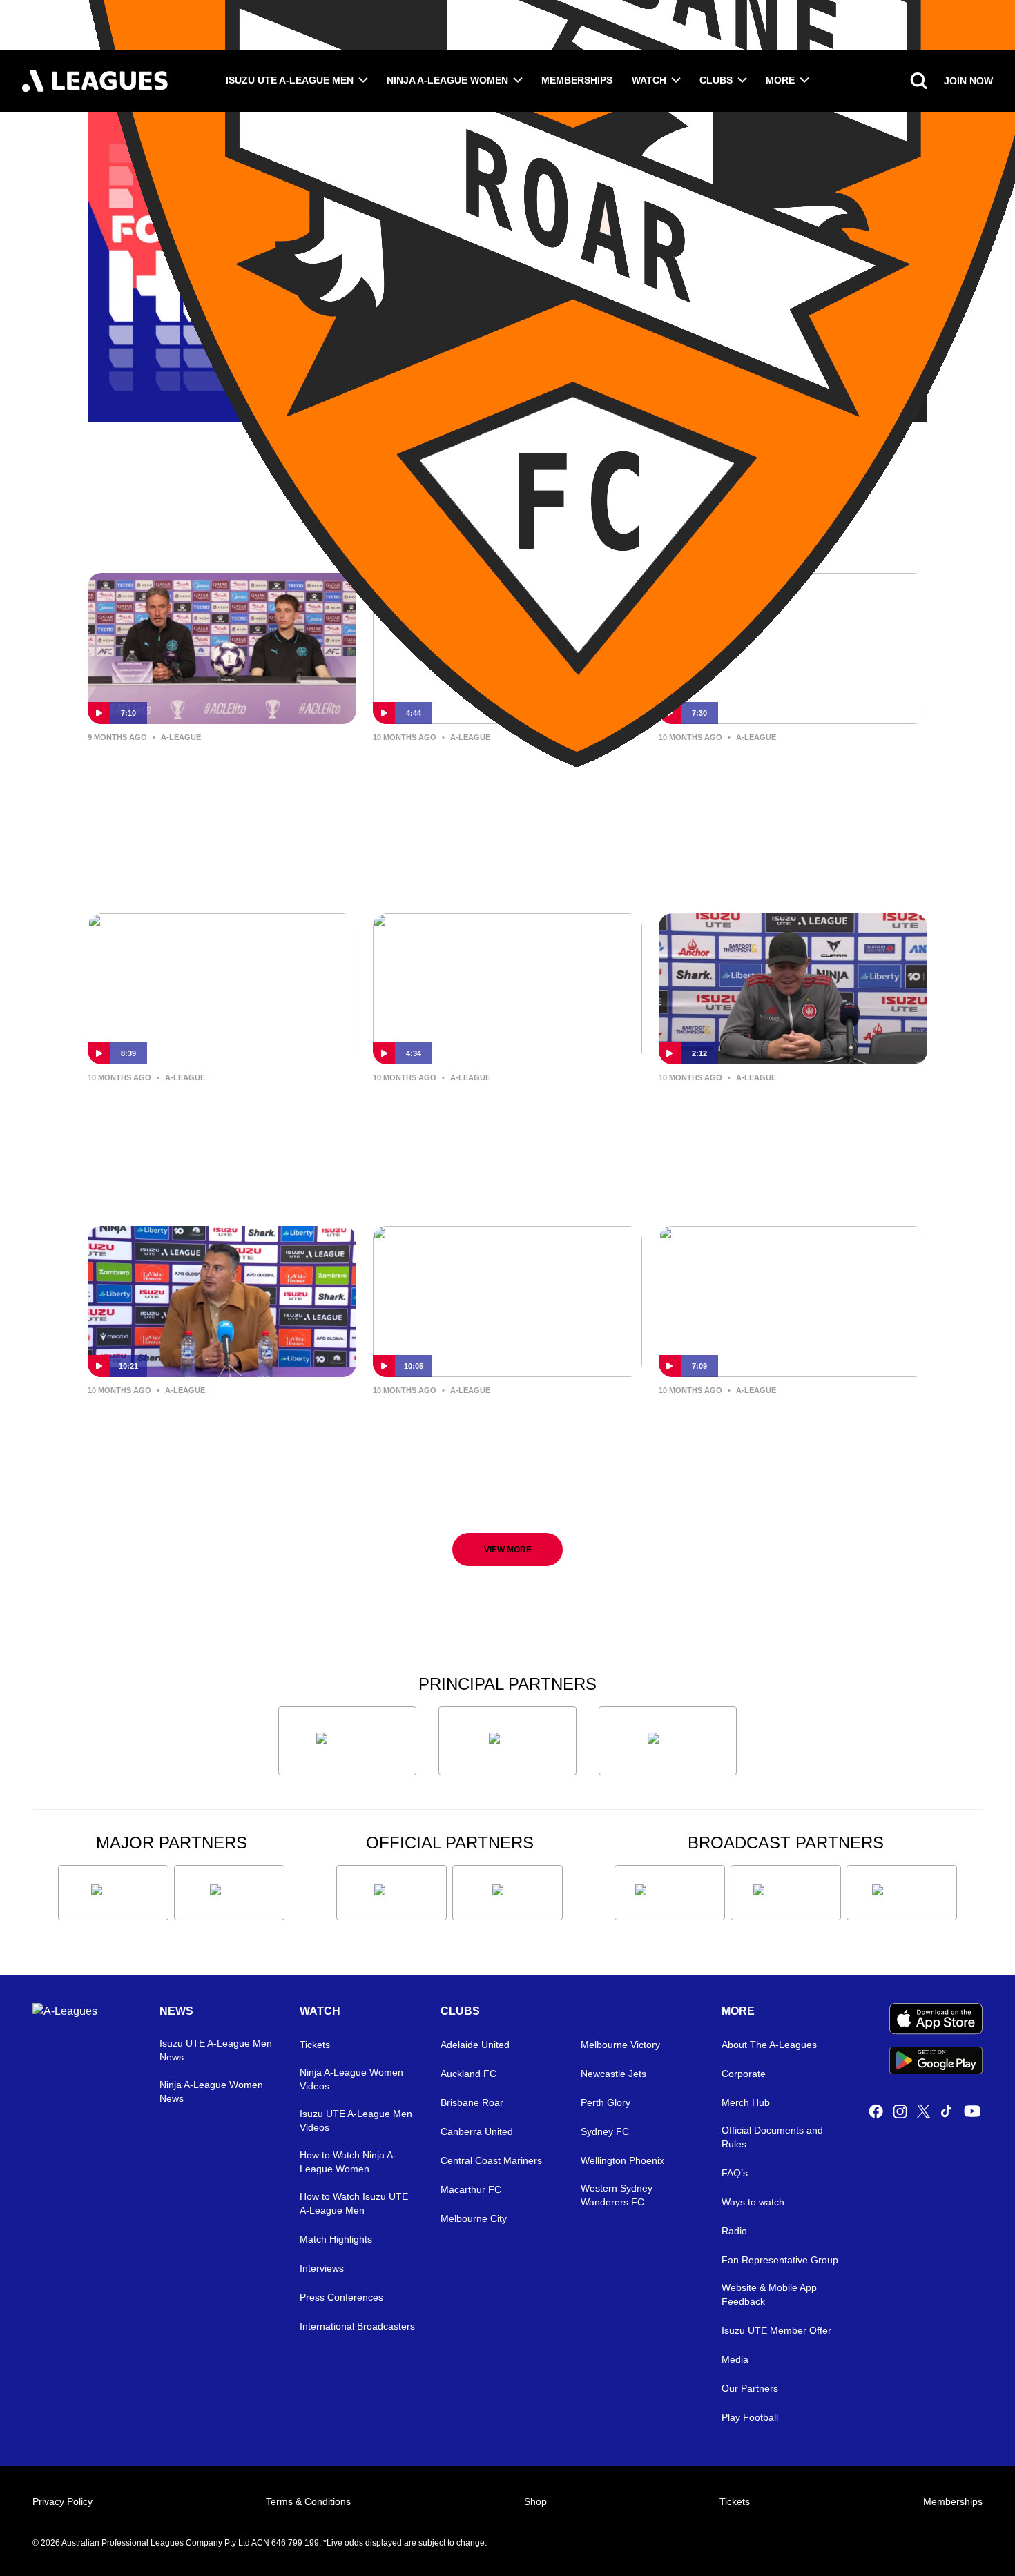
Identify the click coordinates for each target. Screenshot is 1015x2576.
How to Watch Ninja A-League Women (348, 2162)
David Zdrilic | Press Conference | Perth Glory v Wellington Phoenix (503, 1422)
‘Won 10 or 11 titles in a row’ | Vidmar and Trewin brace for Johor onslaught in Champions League (209, 781)
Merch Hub (746, 2102)
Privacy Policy (62, 2501)
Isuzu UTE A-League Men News (216, 2050)
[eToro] (229, 1893)
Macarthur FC (471, 2189)
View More (508, 1550)
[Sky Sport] (902, 1893)
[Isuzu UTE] (347, 1741)
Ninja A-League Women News (211, 2091)
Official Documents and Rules (772, 2137)
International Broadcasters (357, 2326)
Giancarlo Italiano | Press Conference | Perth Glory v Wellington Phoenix (190, 1433)
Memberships (577, 80)
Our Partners (750, 2388)
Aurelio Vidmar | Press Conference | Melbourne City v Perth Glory (221, 1110)
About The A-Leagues (769, 2045)
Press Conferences (341, 2297)
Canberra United (477, 2131)
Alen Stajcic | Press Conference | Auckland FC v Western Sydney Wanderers (785, 1121)
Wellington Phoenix (622, 2160)
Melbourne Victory (620, 2045)
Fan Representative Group (780, 2260)
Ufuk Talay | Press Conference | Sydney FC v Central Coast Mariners (493, 780)
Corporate (744, 2074)
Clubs (716, 80)
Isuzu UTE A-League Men (290, 80)
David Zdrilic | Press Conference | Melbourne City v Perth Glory (788, 769)
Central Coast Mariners (491, 2160)
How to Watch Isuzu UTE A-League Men (354, 2203)
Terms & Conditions (308, 2501)
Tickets (315, 2045)
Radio (734, 2231)
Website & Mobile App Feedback (769, 2294)
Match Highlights (336, 2239)
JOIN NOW (968, 81)
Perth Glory (606, 2102)
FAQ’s (735, 2173)
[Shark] (668, 1741)
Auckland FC (468, 2074)
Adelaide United (475, 2045)
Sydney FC (605, 2131)
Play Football (750, 2417)
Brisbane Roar (472, 2102)
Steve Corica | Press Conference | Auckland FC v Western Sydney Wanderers (502, 1121)
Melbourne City (474, 2218)
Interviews (322, 2268)
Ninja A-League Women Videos (351, 2079)
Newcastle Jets (613, 2074)
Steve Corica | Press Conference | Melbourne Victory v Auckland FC (789, 1422)
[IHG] (507, 1893)
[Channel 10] (670, 1893)
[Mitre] (391, 1893)
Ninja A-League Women (447, 80)
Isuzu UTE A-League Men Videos (356, 2120)
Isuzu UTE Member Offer (776, 2330)
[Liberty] (113, 1893)
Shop (535, 2501)
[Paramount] (786, 1893)
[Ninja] (507, 1741)
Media (735, 2359)
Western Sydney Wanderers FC (617, 2195)
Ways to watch (753, 2202)
